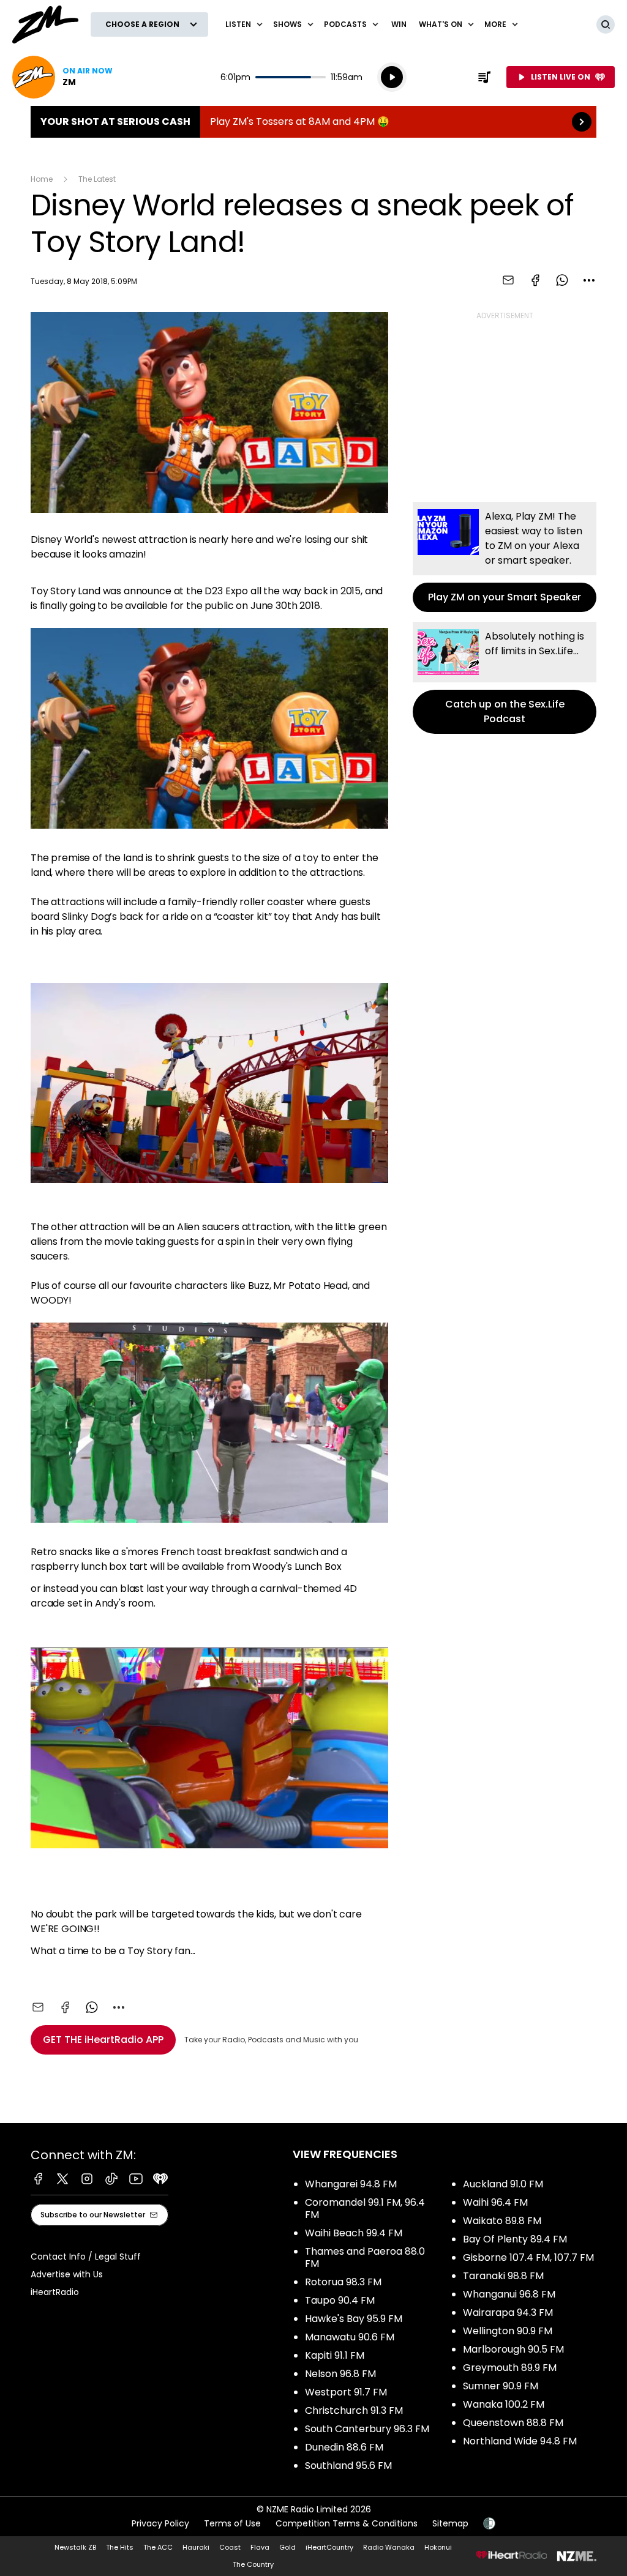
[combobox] (589, 280)
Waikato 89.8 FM (502, 2221)
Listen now (62, 77)
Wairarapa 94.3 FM (508, 2313)
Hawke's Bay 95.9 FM (354, 2319)
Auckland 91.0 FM (503, 2184)
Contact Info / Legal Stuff (86, 2257)
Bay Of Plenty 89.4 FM (515, 2239)
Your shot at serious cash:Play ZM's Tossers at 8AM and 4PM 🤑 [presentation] (313, 122)
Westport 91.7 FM (346, 2392)
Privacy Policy (160, 2523)
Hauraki (196, 2547)
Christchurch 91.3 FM (354, 2410)
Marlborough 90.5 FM (513, 2349)
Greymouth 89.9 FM (510, 2368)
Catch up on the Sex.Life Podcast (505, 678)
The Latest (97, 179)
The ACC (158, 2547)
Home (42, 179)
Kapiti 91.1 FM (335, 2355)
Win (399, 24)
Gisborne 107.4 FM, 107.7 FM (528, 2257)
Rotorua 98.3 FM (343, 2282)
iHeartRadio (55, 2292)
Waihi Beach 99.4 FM (354, 2233)
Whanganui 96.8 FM (509, 2294)
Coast (230, 2547)
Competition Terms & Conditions (347, 2523)
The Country (253, 2564)
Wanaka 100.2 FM (504, 2404)
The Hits (120, 2547)
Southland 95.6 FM (348, 2466)
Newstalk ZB (75, 2547)
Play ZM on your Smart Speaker (505, 557)
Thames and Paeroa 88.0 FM (365, 2257)
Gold (287, 2547)
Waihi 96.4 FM (495, 2202)
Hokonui (438, 2547)
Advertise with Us (67, 2274)
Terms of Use (232, 2523)
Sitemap (450, 2523)
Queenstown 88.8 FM (513, 2423)
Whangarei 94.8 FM (351, 2184)
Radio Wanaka (389, 2547)
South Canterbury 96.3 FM (367, 2429)
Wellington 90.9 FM (508, 2331)
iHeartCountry (329, 2547)
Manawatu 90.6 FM (350, 2337)
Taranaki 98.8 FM (503, 2276)
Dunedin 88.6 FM (344, 2447)
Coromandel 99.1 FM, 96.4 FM (365, 2208)
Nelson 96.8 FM (340, 2374)
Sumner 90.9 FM (501, 2386)
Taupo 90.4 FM (340, 2300)
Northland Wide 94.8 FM (520, 2441)
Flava (260, 2547)
